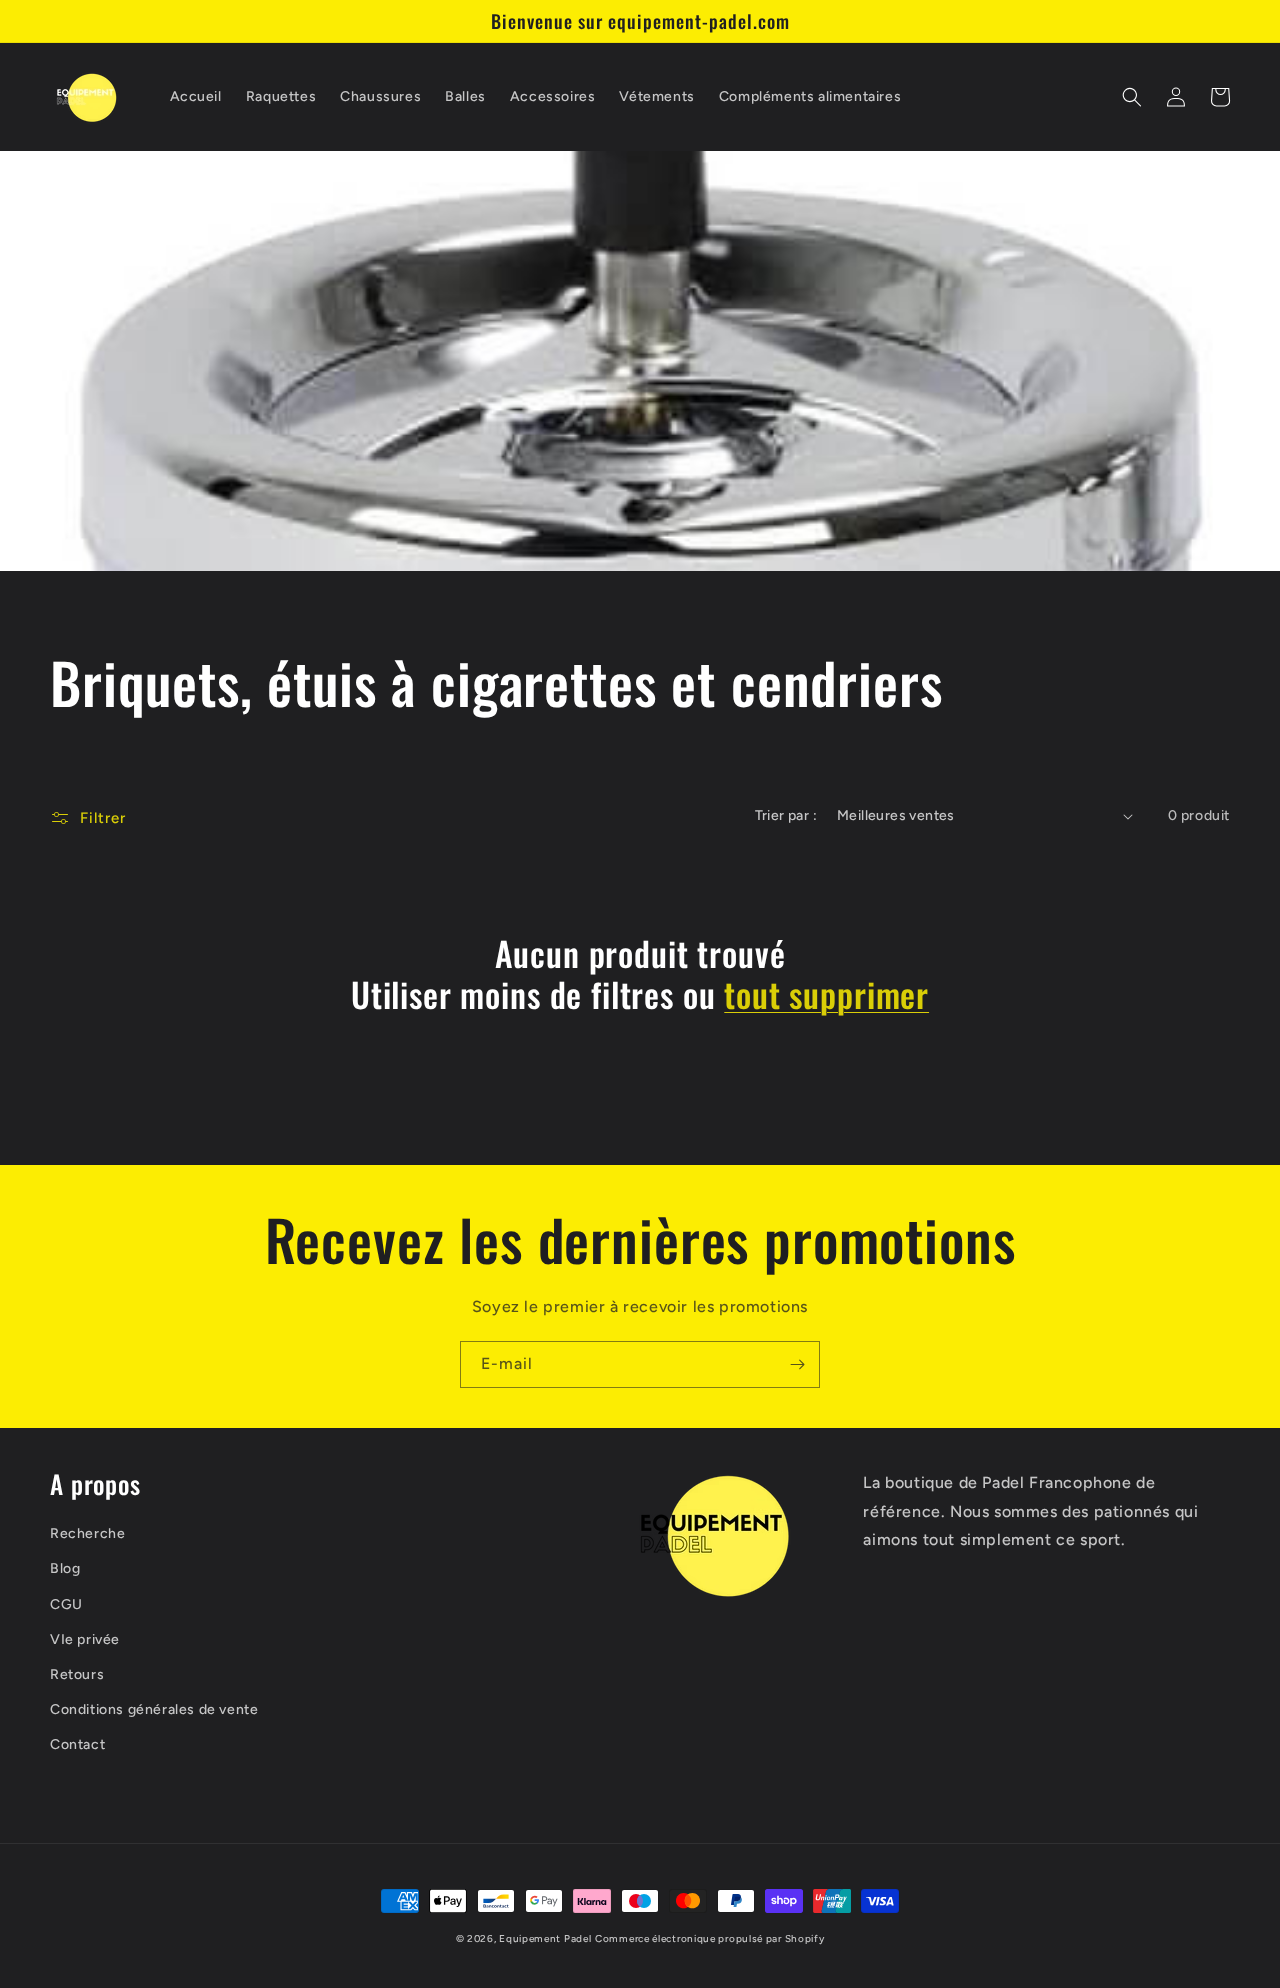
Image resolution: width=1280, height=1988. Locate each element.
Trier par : (786, 815)
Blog (65, 1568)
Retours (77, 1674)
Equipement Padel (545, 1938)
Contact (77, 1744)
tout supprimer (826, 994)
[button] (1132, 97)
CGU (66, 1604)
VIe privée (85, 1639)
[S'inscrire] (797, 1364)
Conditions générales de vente (154, 1709)
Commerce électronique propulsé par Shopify (709, 1938)
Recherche (87, 1533)
